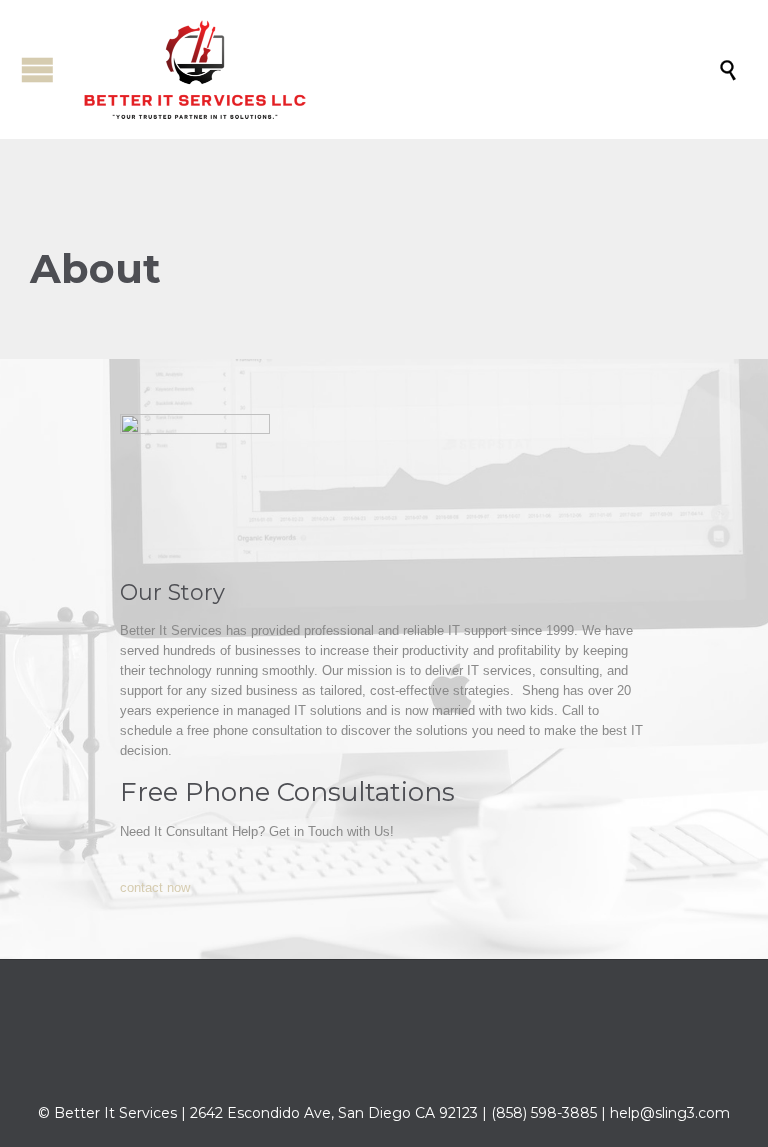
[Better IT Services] (394, 69)
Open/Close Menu (37, 69)
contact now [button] (155, 887)
